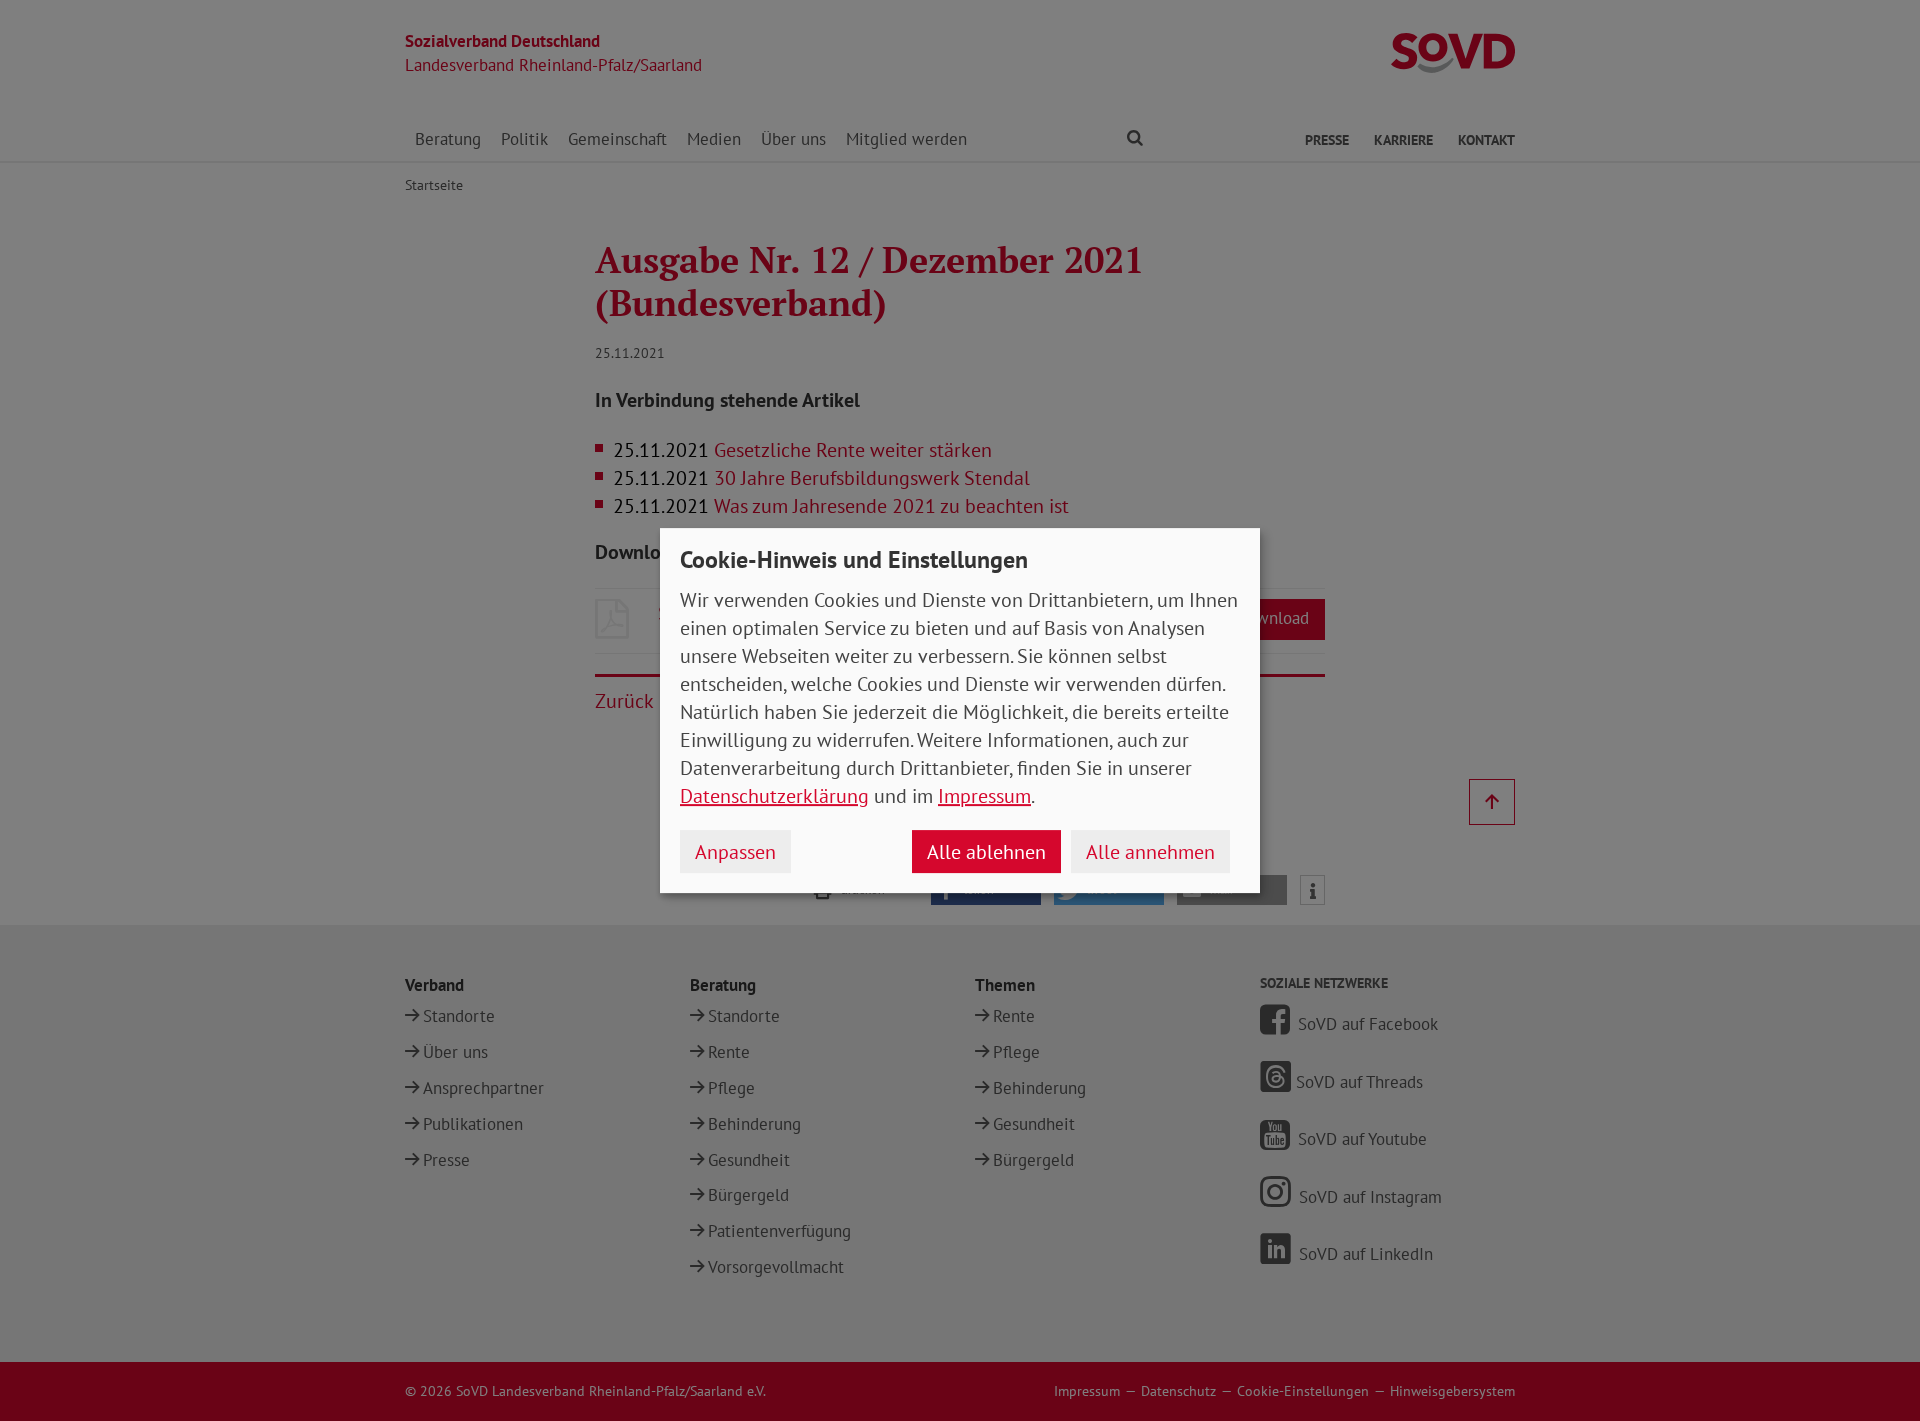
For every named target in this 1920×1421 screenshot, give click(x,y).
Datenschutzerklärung (774, 796)
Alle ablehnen (986, 852)
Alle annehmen (1150, 852)
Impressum (984, 796)
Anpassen (735, 852)
